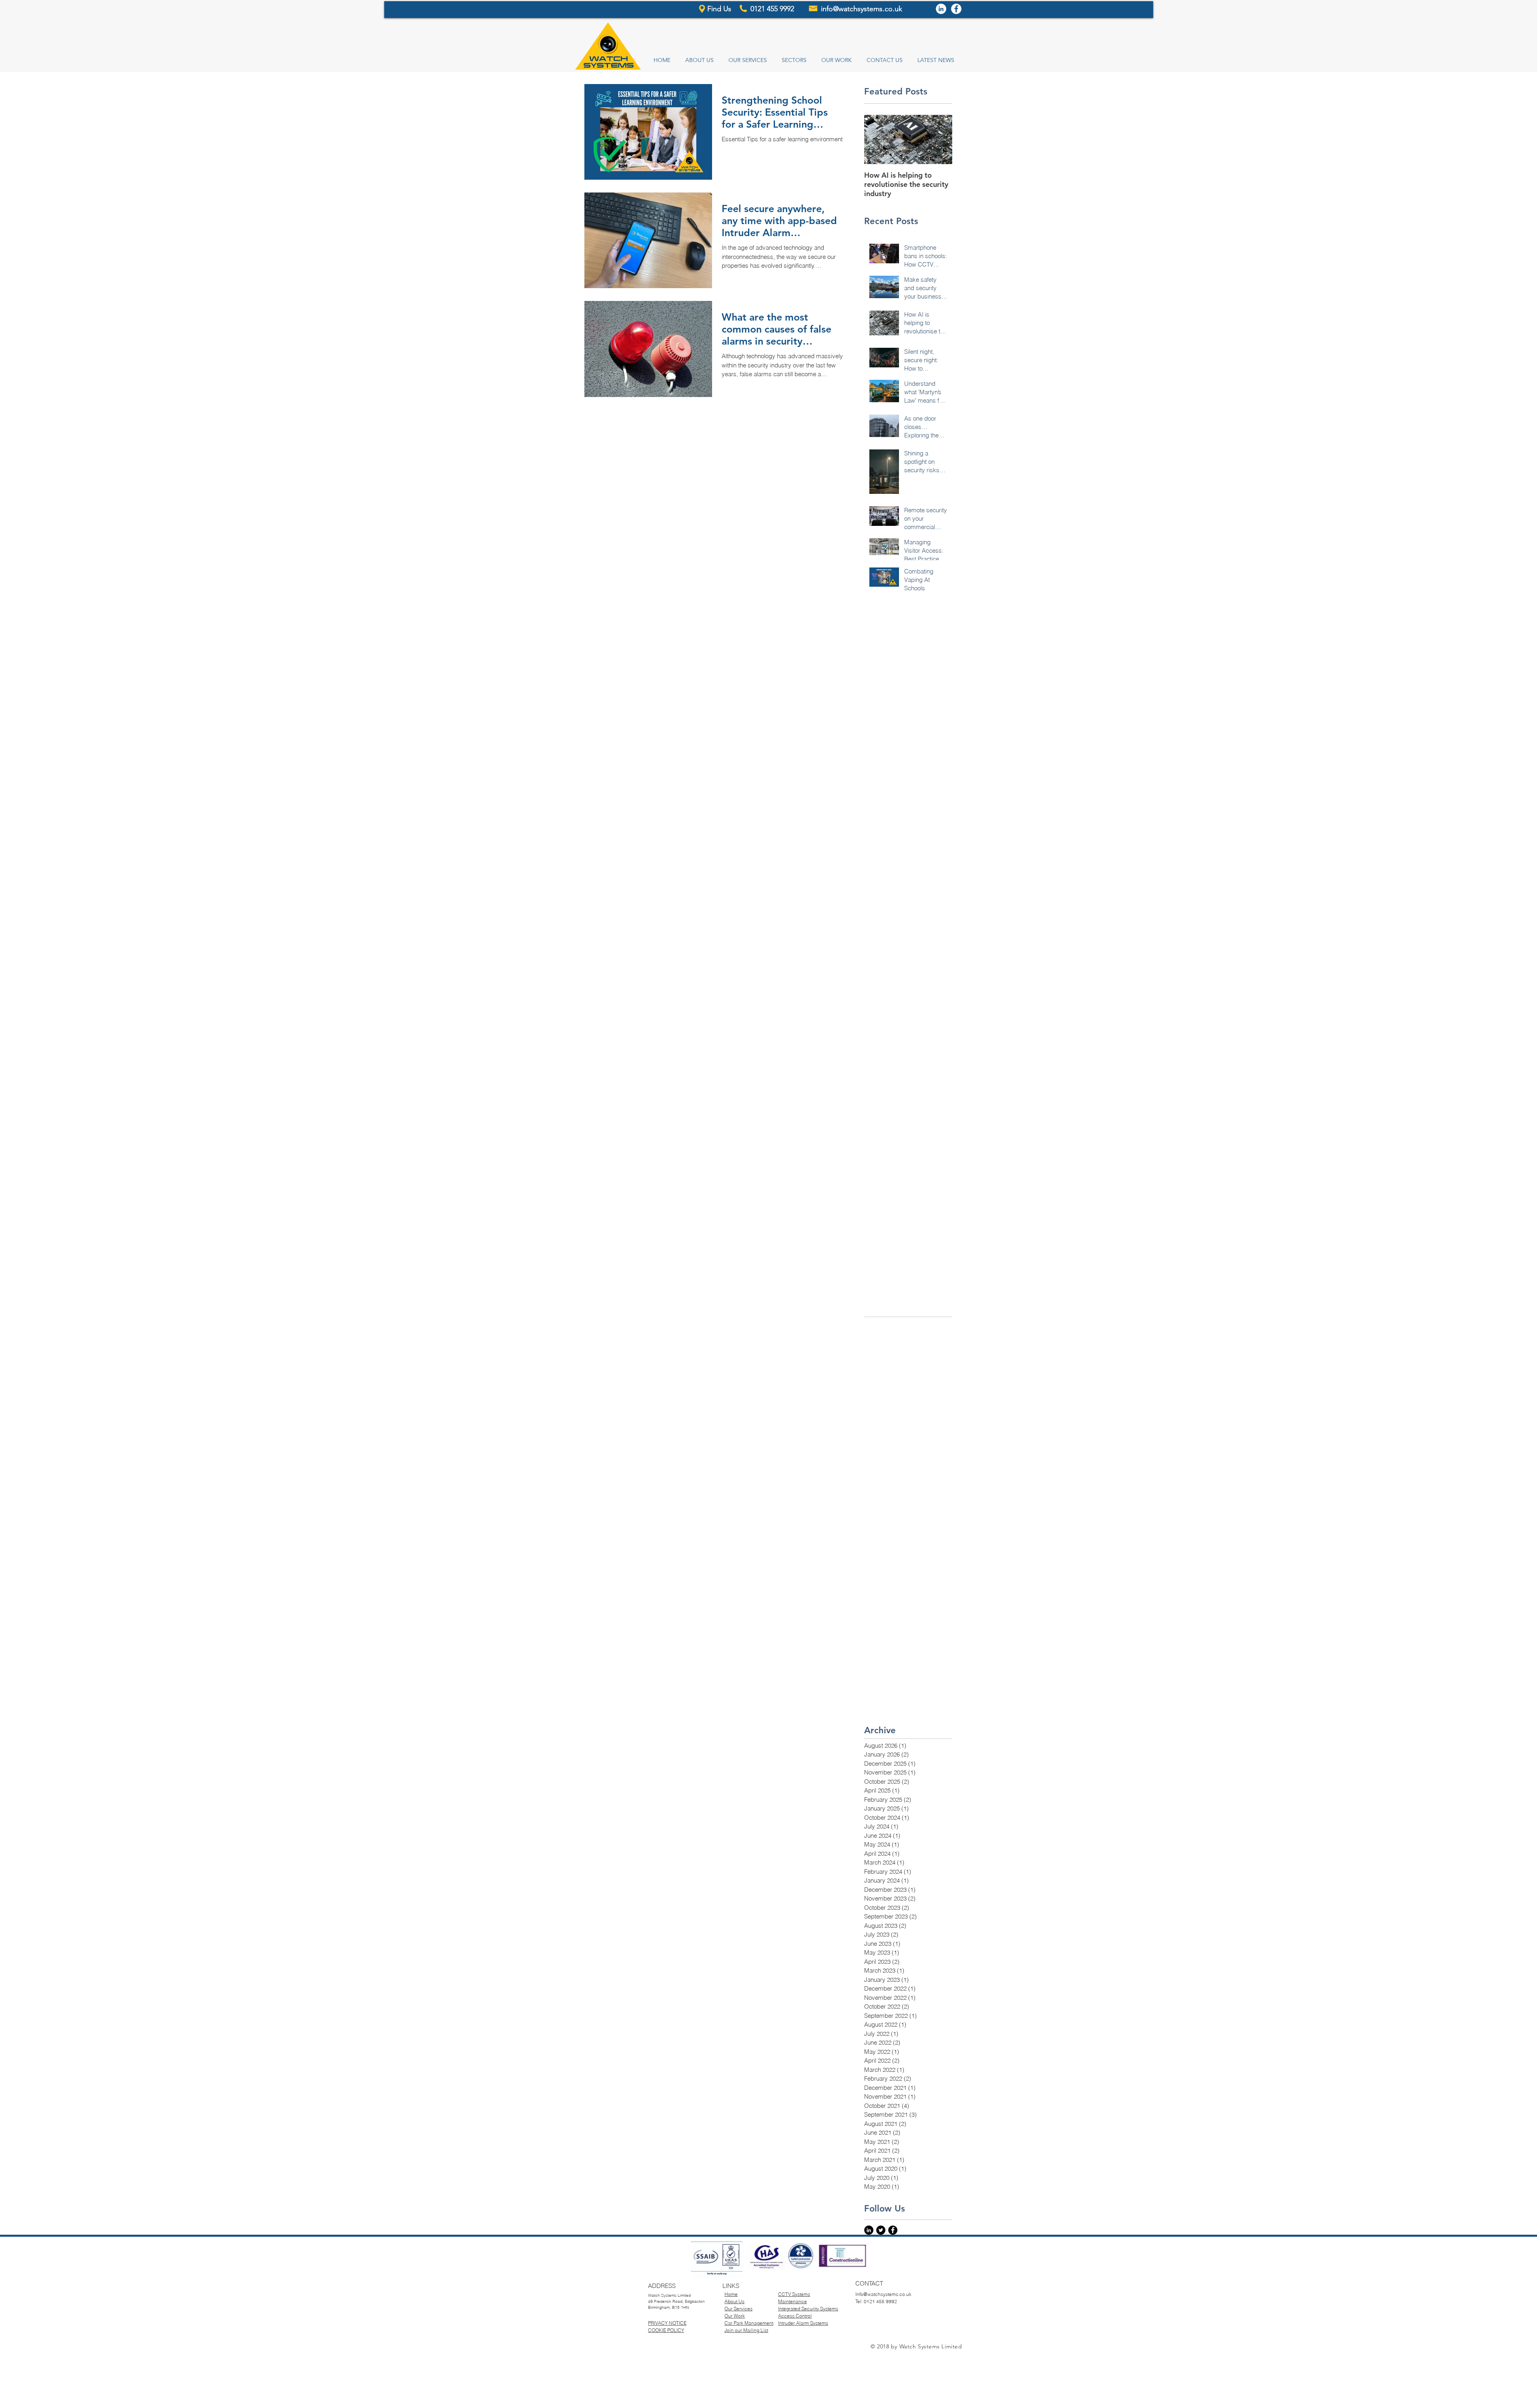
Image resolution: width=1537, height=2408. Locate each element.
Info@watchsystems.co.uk (883, 2294)
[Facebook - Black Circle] (893, 2230)
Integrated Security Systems (808, 2309)
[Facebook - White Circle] (956, 9)
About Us (734, 2301)
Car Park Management (749, 2323)
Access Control (795, 2316)
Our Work (735, 2316)
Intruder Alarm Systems (803, 2323)
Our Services (738, 2309)
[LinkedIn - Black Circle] (869, 2230)
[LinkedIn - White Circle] (941, 9)
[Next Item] (939, 139)
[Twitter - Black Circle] (881, 2230)
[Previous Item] (877, 139)
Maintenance (793, 2301)
